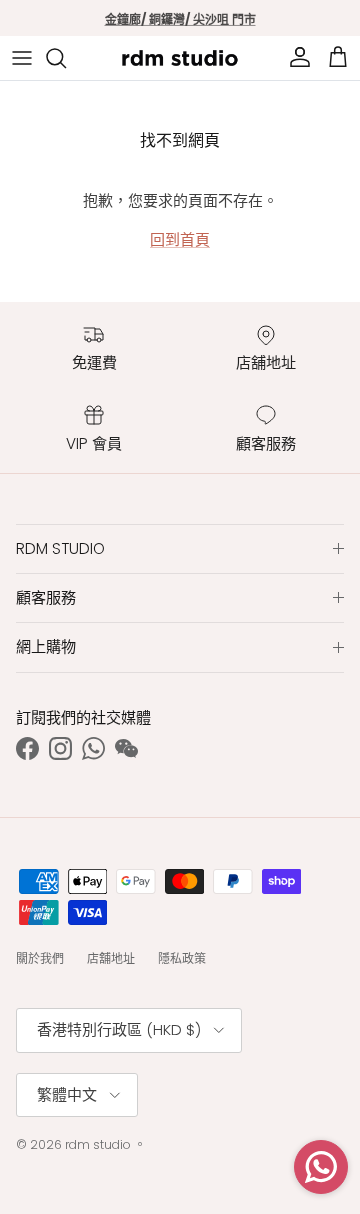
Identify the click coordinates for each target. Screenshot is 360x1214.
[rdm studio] (180, 58)
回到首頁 (180, 239)
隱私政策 (182, 958)
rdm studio (98, 1144)
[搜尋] (66, 58)
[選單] (22, 58)
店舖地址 (111, 958)
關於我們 (40, 958)
